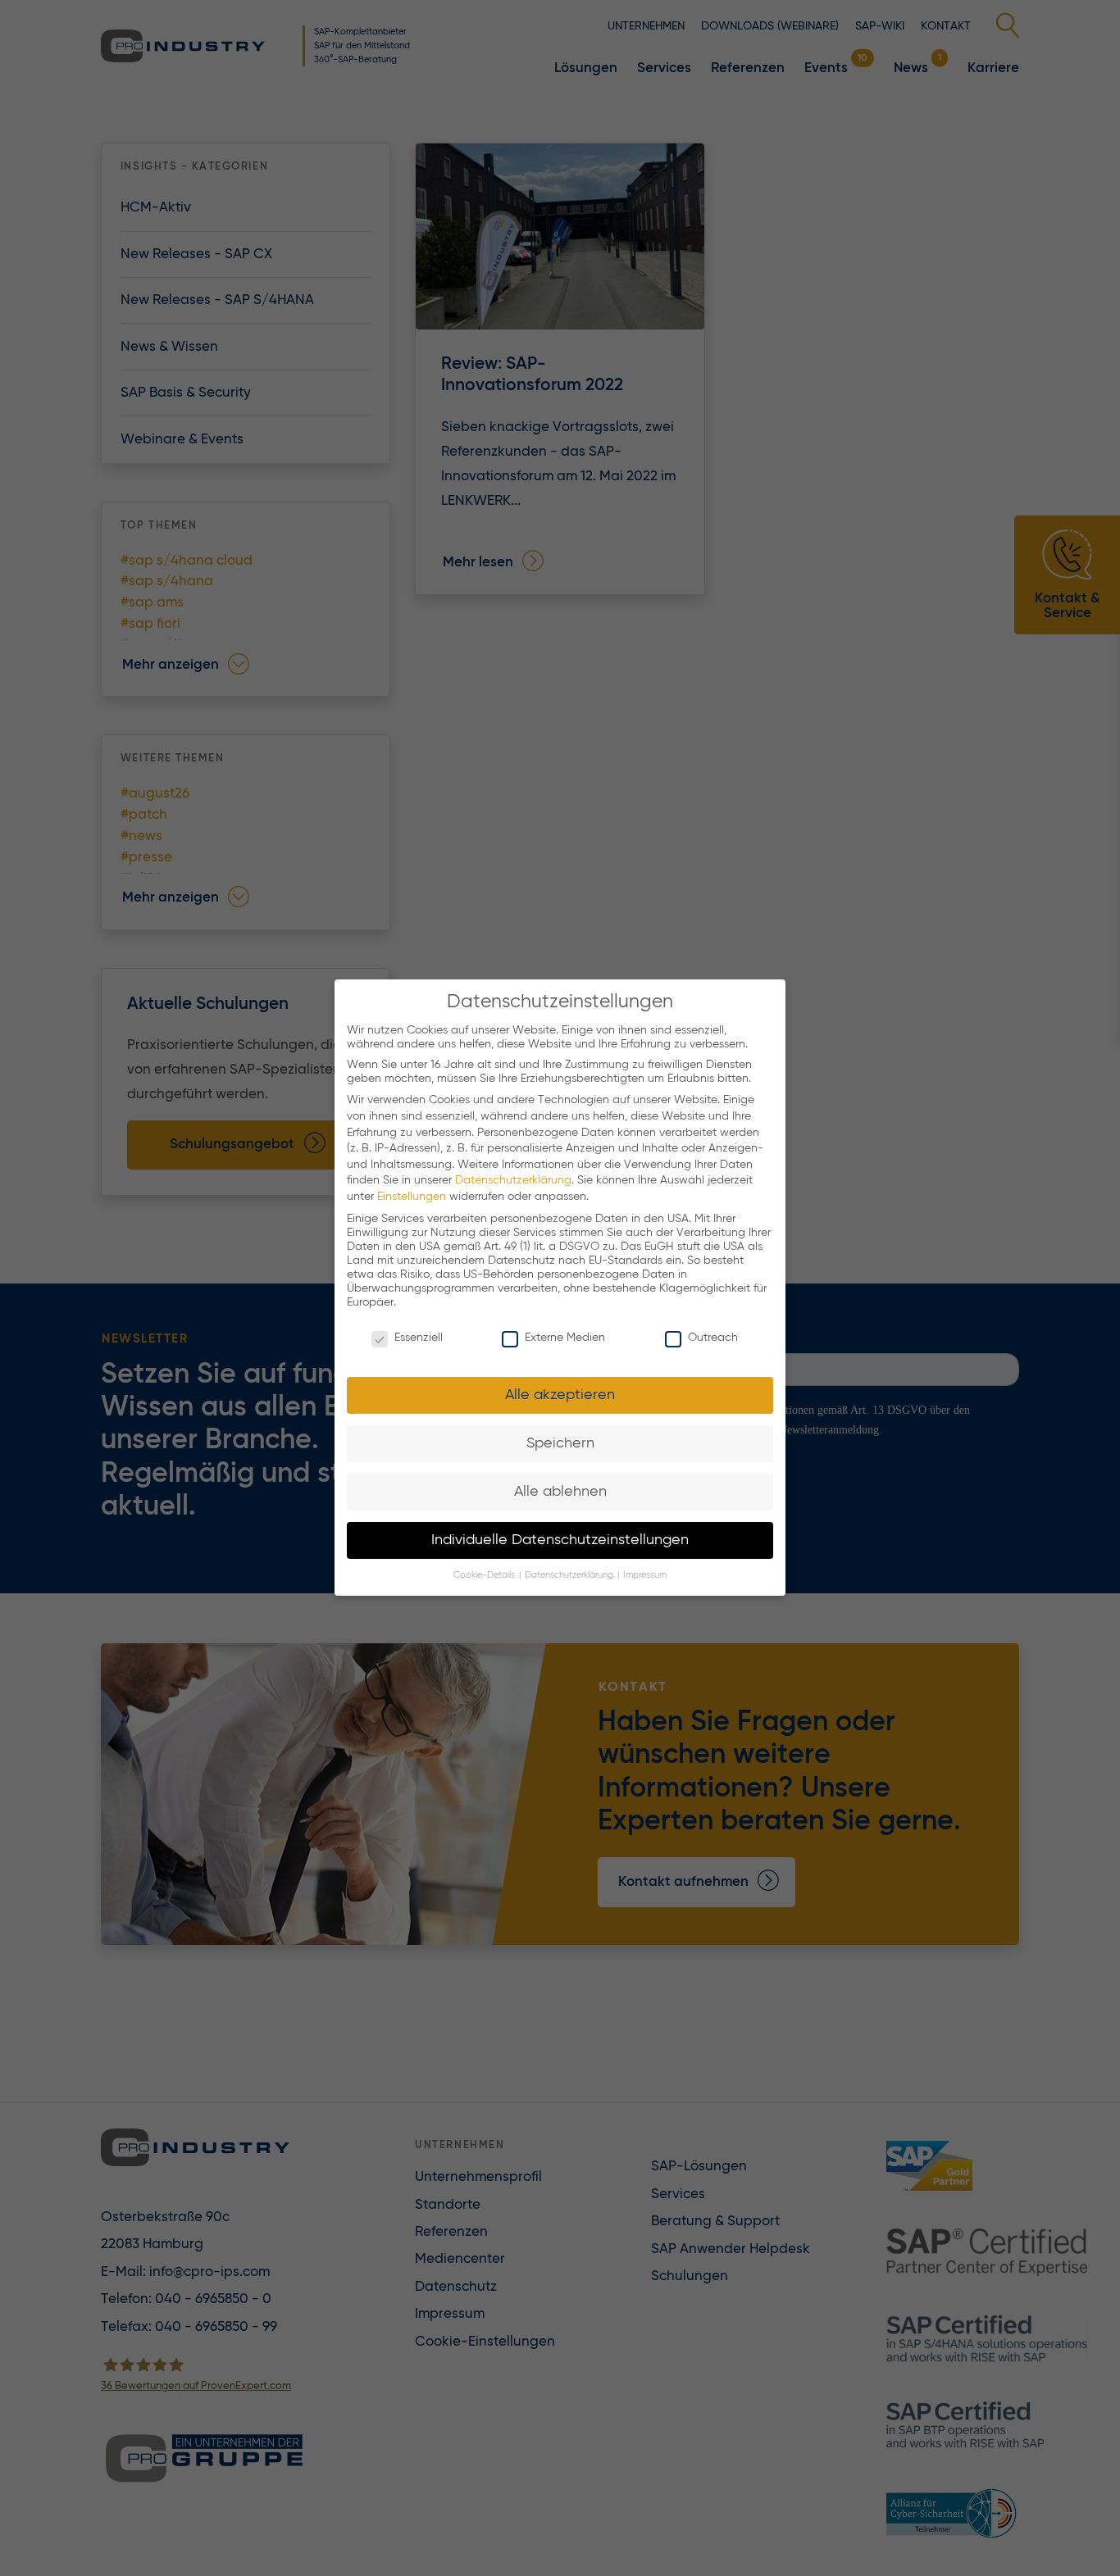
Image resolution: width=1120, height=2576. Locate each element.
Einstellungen (412, 1197)
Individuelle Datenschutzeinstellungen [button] (560, 1540)
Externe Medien (565, 1338)
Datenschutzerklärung (513, 1181)
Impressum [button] (645, 1576)
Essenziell (419, 1338)
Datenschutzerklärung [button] (570, 1576)
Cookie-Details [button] (485, 1576)
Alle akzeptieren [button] (560, 1395)
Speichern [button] (560, 1443)
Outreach (713, 1338)
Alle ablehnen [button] (560, 1492)
